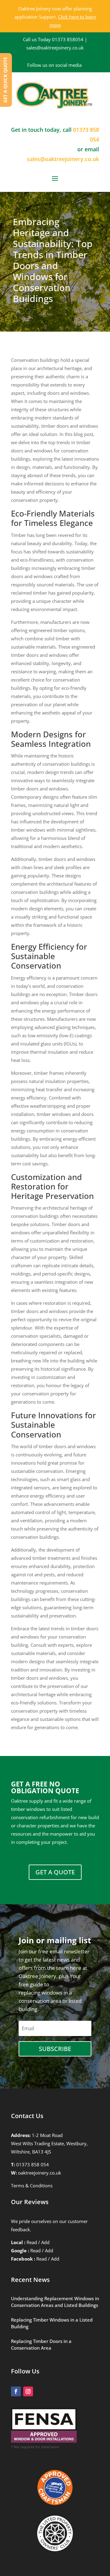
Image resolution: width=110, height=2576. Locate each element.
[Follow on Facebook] (16, 2391)
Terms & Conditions (32, 2186)
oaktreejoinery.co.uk (40, 2173)
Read (32, 2242)
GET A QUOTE (55, 1872)
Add (45, 2242)
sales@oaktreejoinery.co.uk (55, 48)
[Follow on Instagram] (28, 2391)
